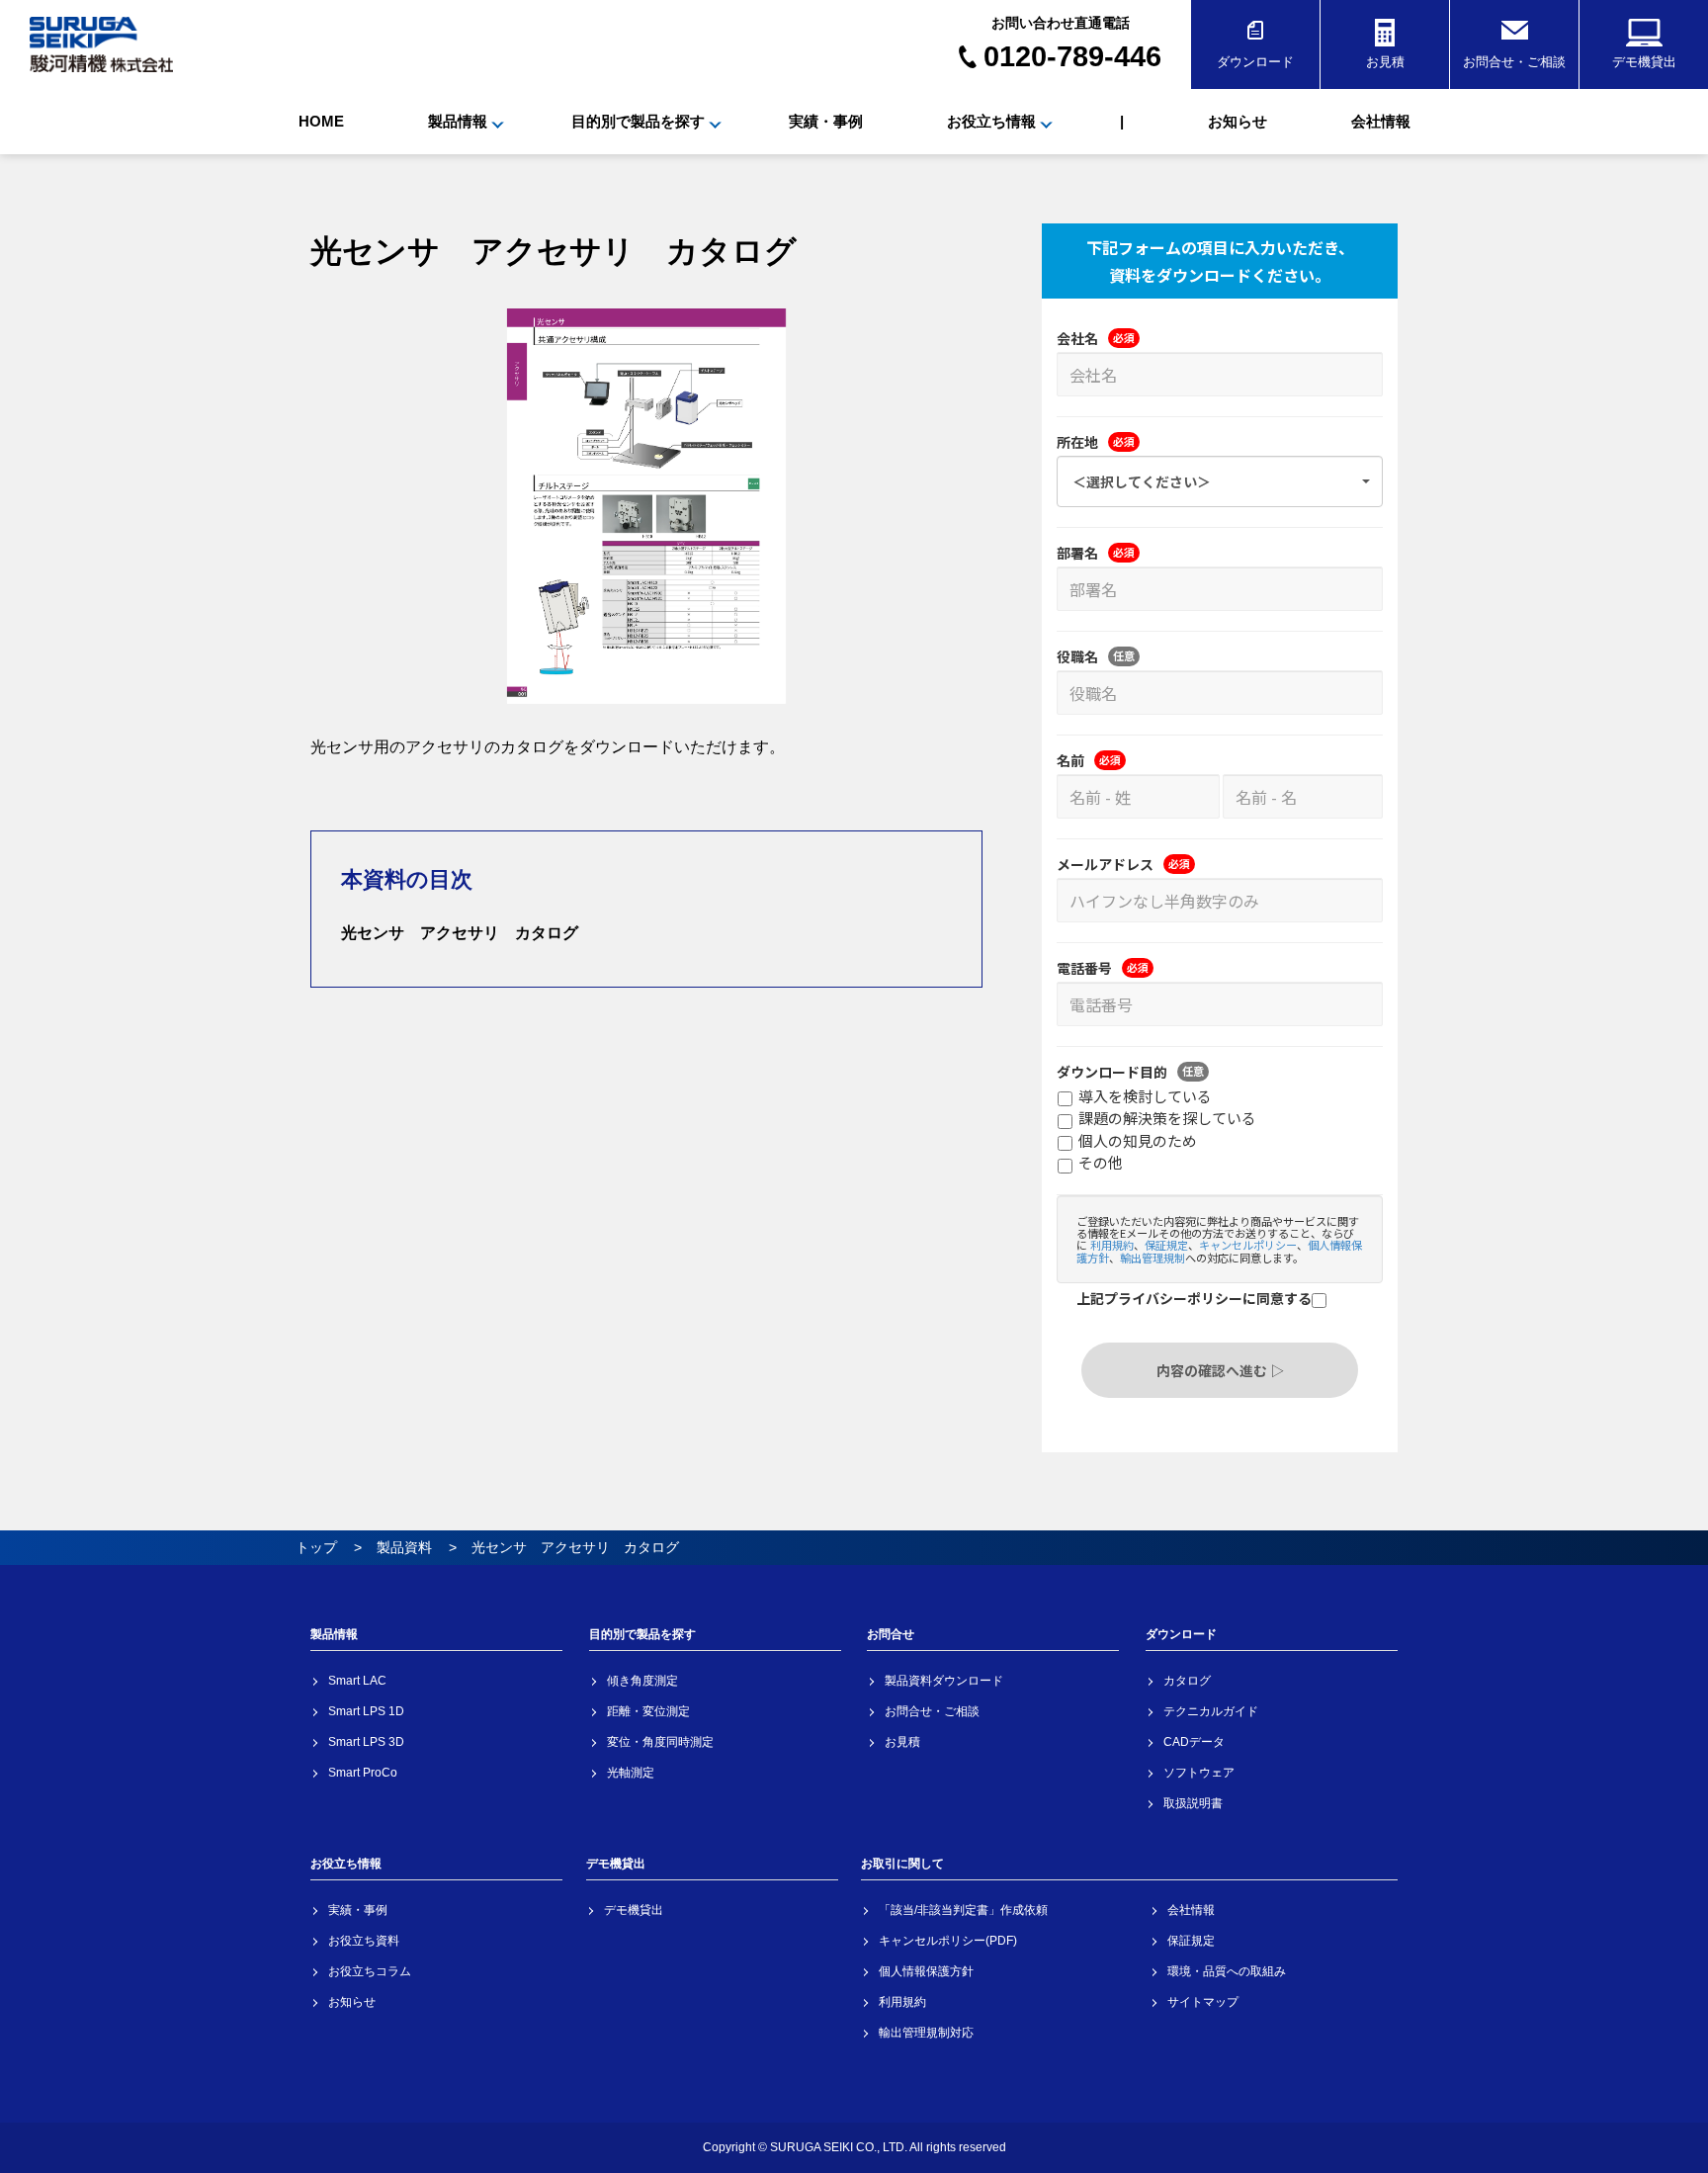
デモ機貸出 (1644, 62)
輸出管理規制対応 (926, 2033)
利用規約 (902, 2002)
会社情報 (1381, 121)
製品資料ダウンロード (944, 1681)
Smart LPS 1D (366, 1711)
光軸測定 (631, 1773)
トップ (316, 1547)
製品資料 (404, 1547)
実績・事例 (826, 121)
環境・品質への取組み (1227, 1971)
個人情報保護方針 (926, 1971)
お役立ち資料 (364, 1941)
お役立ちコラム (370, 1971)
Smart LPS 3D (366, 1742)
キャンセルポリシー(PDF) (948, 1941)
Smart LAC (357, 1681)
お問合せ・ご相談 (1514, 62)
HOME (321, 121)
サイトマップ (1203, 2002)
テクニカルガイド (1211, 1711)
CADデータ (1194, 1742)
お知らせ (1238, 121)
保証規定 (1191, 1941)
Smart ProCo (363, 1773)
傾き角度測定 (642, 1681)
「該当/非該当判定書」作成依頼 (963, 1910)
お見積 (1385, 62)
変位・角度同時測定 (660, 1742)
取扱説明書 (1193, 1803)
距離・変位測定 (648, 1711)
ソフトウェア (1199, 1773)
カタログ (1187, 1681)
